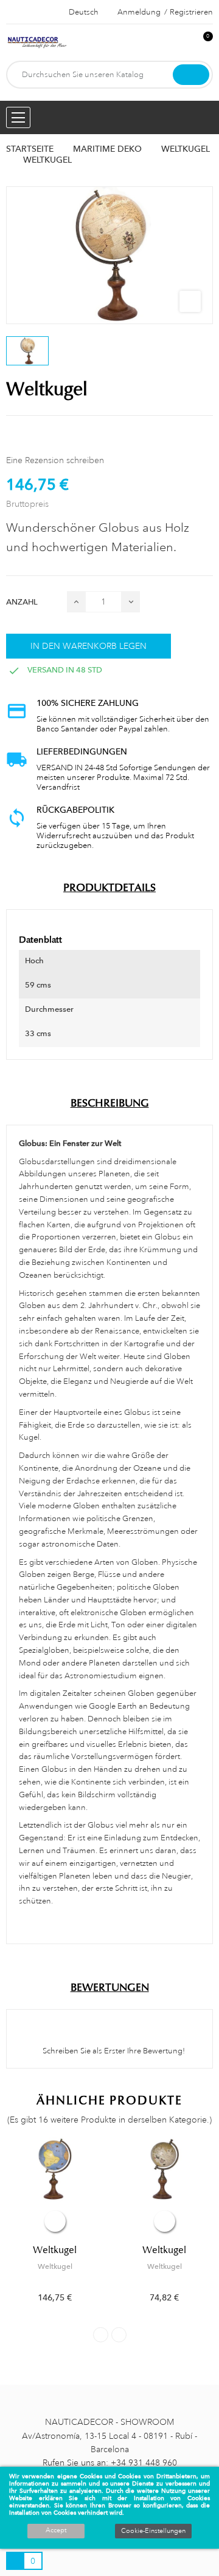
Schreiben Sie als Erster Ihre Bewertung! (113, 2051)
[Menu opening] (18, 117)
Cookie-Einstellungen (153, 2531)
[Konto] (183, 43)
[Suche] (191, 75)
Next (119, 2335)
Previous (101, 2335)
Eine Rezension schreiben (55, 460)
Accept (56, 2530)
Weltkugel (55, 2250)
